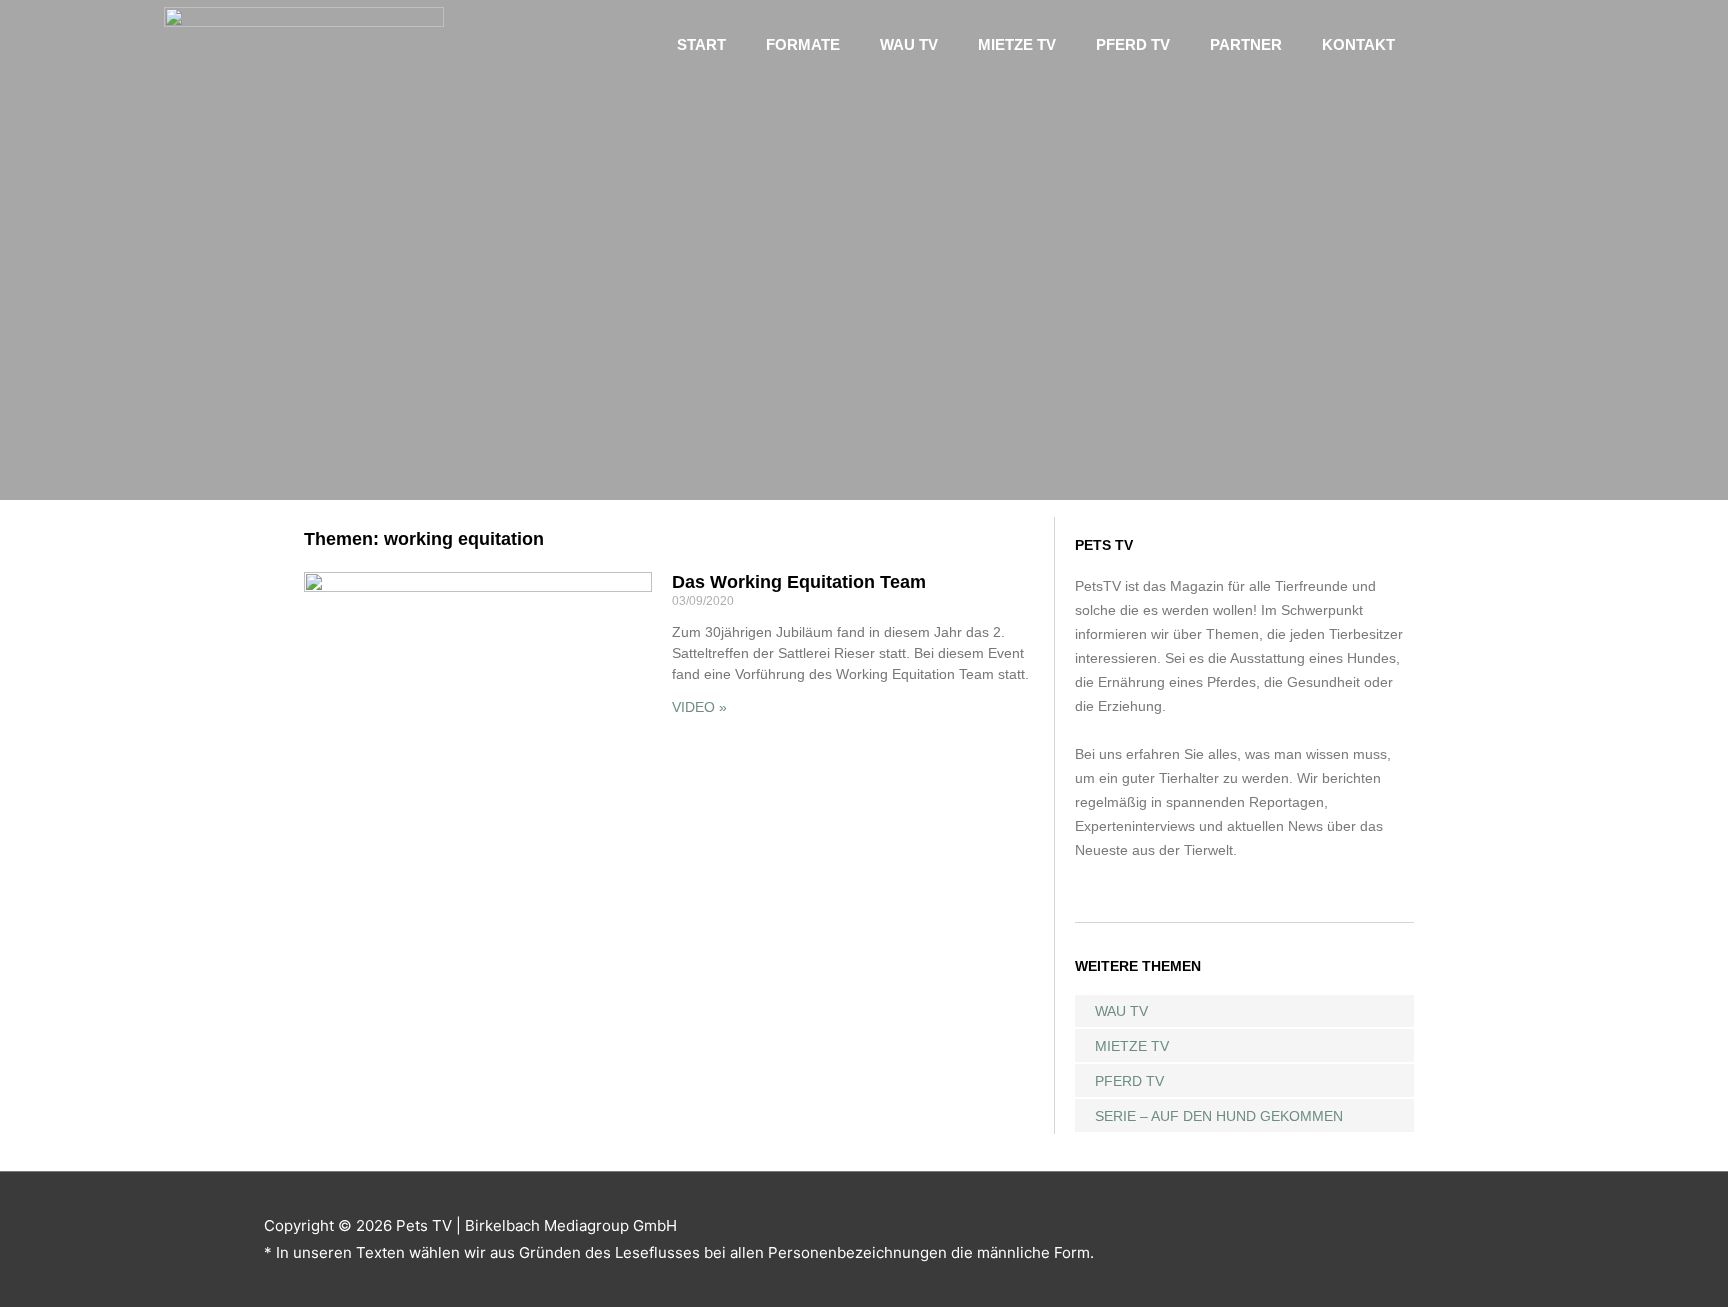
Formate (803, 44)
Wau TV (909, 44)
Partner (1246, 44)
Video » (699, 707)
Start (701, 44)
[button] (1484, 44)
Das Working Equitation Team (799, 582)
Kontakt (1358, 44)
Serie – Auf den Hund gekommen (1219, 1116)
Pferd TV (1133, 44)
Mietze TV (1017, 44)
